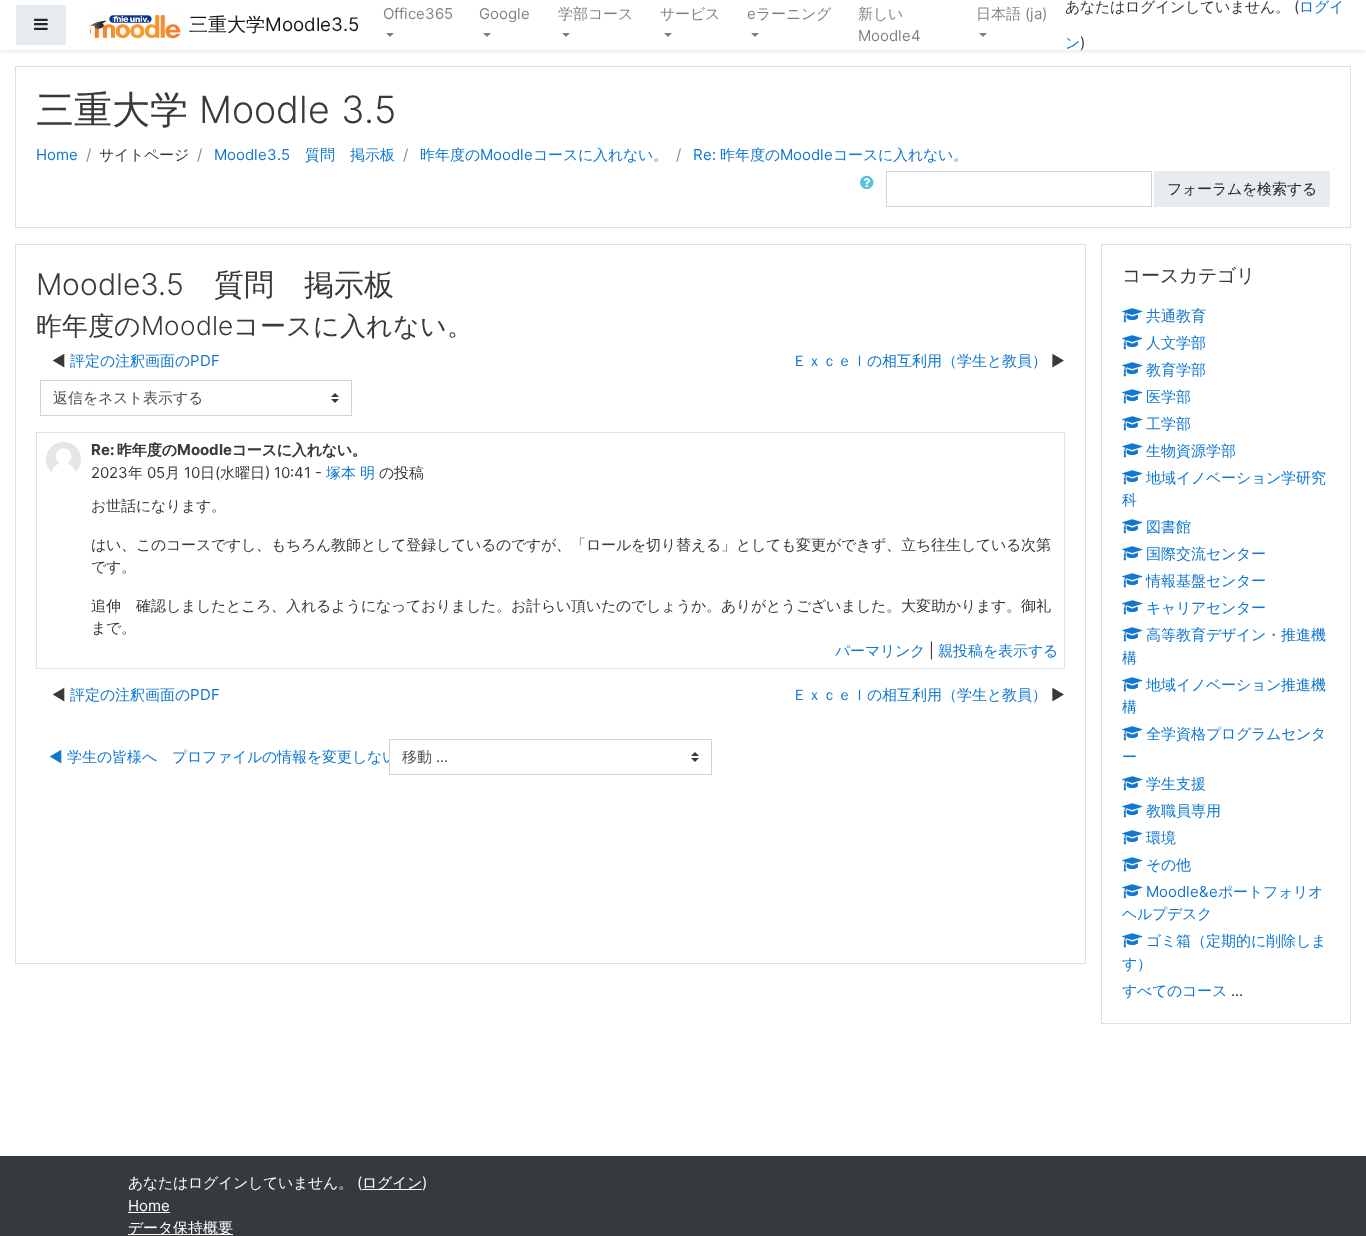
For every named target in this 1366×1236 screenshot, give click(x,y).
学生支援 (1176, 783)
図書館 (1168, 526)
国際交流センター (1206, 553)
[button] (871, 189)
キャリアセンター (1206, 607)
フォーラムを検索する (1242, 188)
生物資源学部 (1191, 450)
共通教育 (1176, 315)
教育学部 (1176, 369)
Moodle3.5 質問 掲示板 (304, 154)
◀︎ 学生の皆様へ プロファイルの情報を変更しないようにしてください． (298, 756)
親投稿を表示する (998, 650)
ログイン (392, 1182)
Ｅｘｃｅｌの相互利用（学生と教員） (919, 360)
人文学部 (1176, 342)
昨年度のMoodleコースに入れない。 (544, 154)
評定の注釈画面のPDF (145, 360)
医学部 (1168, 396)
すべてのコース (1174, 990)
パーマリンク (880, 650)
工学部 (1168, 423)
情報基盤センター (1206, 580)
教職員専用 (1183, 810)
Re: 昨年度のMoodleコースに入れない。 (830, 154)
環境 (1161, 837)
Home (57, 154)
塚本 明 (350, 472)
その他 (1168, 864)
